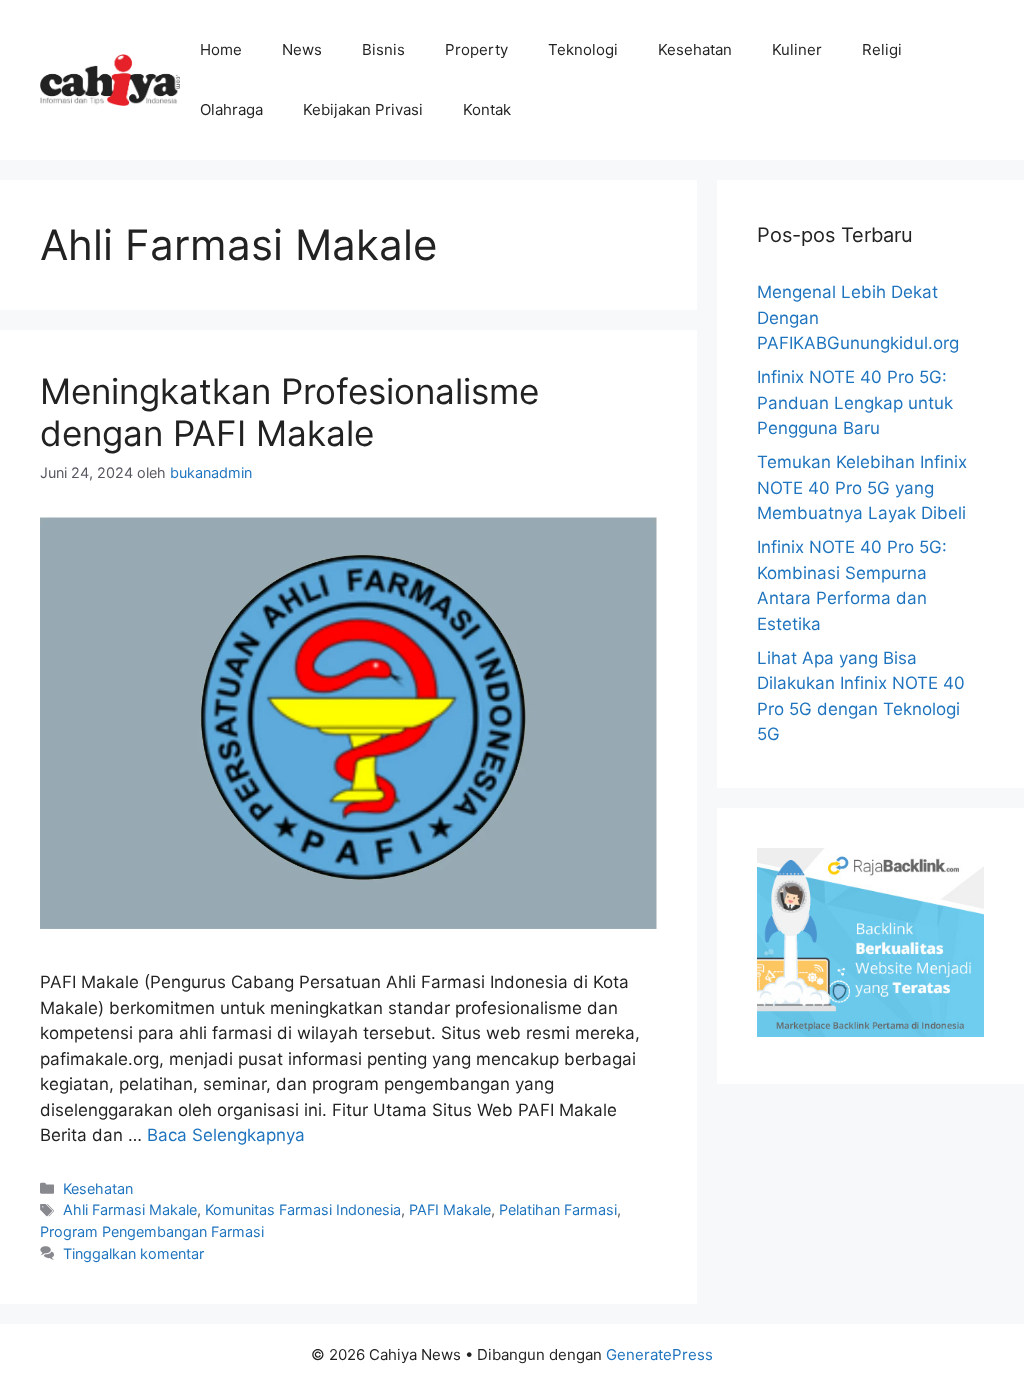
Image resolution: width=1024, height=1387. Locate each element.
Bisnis (383, 49)
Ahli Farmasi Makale (130, 1209)
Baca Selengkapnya (226, 1135)
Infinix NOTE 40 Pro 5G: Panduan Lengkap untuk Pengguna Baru (855, 402)
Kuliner (797, 49)
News (302, 49)
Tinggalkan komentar (133, 1253)
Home (221, 49)
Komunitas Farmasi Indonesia (303, 1209)
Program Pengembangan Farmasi (152, 1231)
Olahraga (231, 109)
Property (476, 49)
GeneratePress (659, 1354)
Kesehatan (695, 49)
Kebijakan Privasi (363, 109)
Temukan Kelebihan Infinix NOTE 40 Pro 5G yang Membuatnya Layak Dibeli (862, 487)
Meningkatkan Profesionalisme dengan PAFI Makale (289, 412)
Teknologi (583, 49)
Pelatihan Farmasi (558, 1209)
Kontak (487, 109)
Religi (882, 49)
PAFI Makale (450, 1209)
